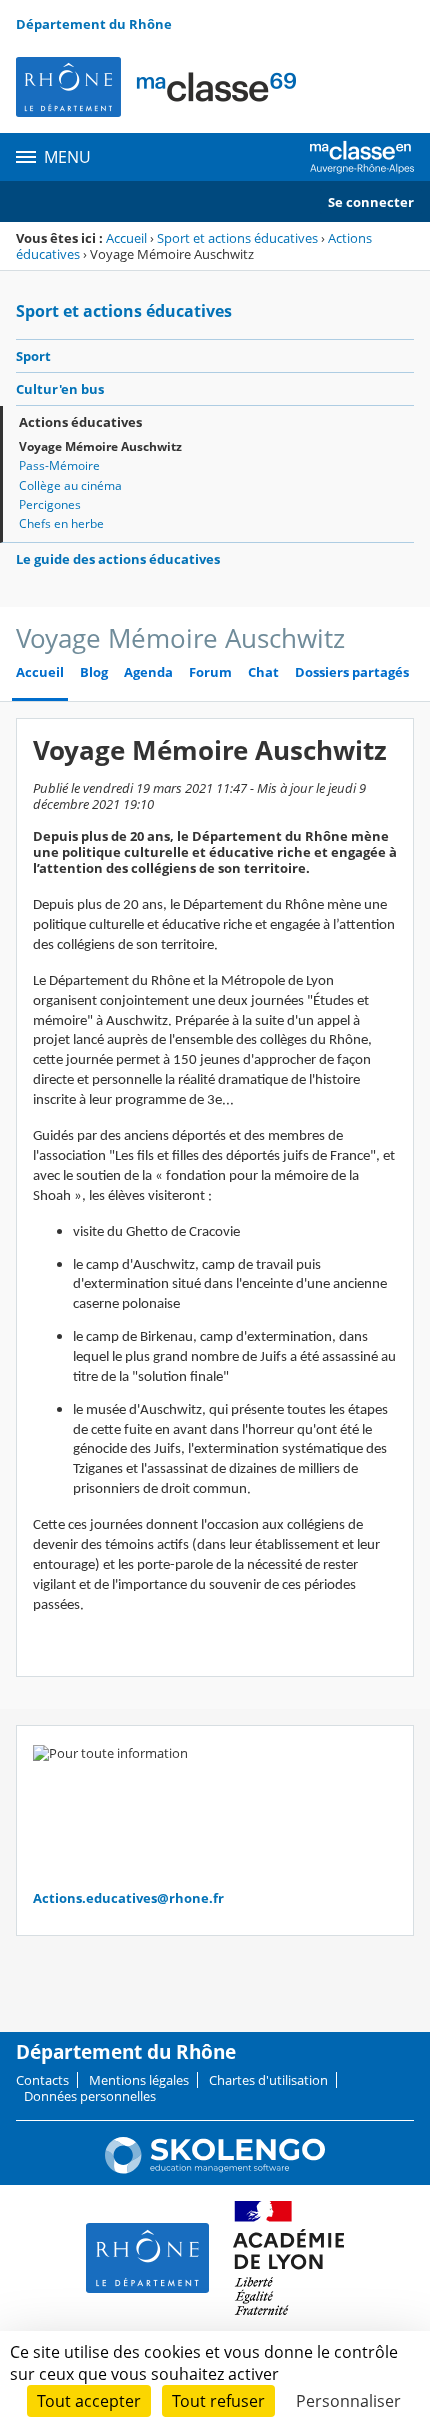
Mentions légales (139, 2080)
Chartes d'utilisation (268, 2080)
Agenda (148, 672)
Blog (94, 672)
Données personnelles (90, 2096)
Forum (210, 672)
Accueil (126, 238)
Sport (33, 356)
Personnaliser (348, 2401)
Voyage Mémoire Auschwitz (100, 446)
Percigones (50, 504)
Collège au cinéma (70, 485)
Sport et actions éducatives (237, 238)
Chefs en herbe (61, 523)
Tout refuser (218, 2401)
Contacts (42, 2080)
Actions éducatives (80, 422)
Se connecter (371, 202)
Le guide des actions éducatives (118, 559)
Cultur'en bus (60, 389)
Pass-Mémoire (59, 465)
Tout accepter (89, 2401)
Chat (263, 672)
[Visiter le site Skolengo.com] (215, 2169)
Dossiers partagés (352, 672)
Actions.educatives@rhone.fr (128, 1898)
